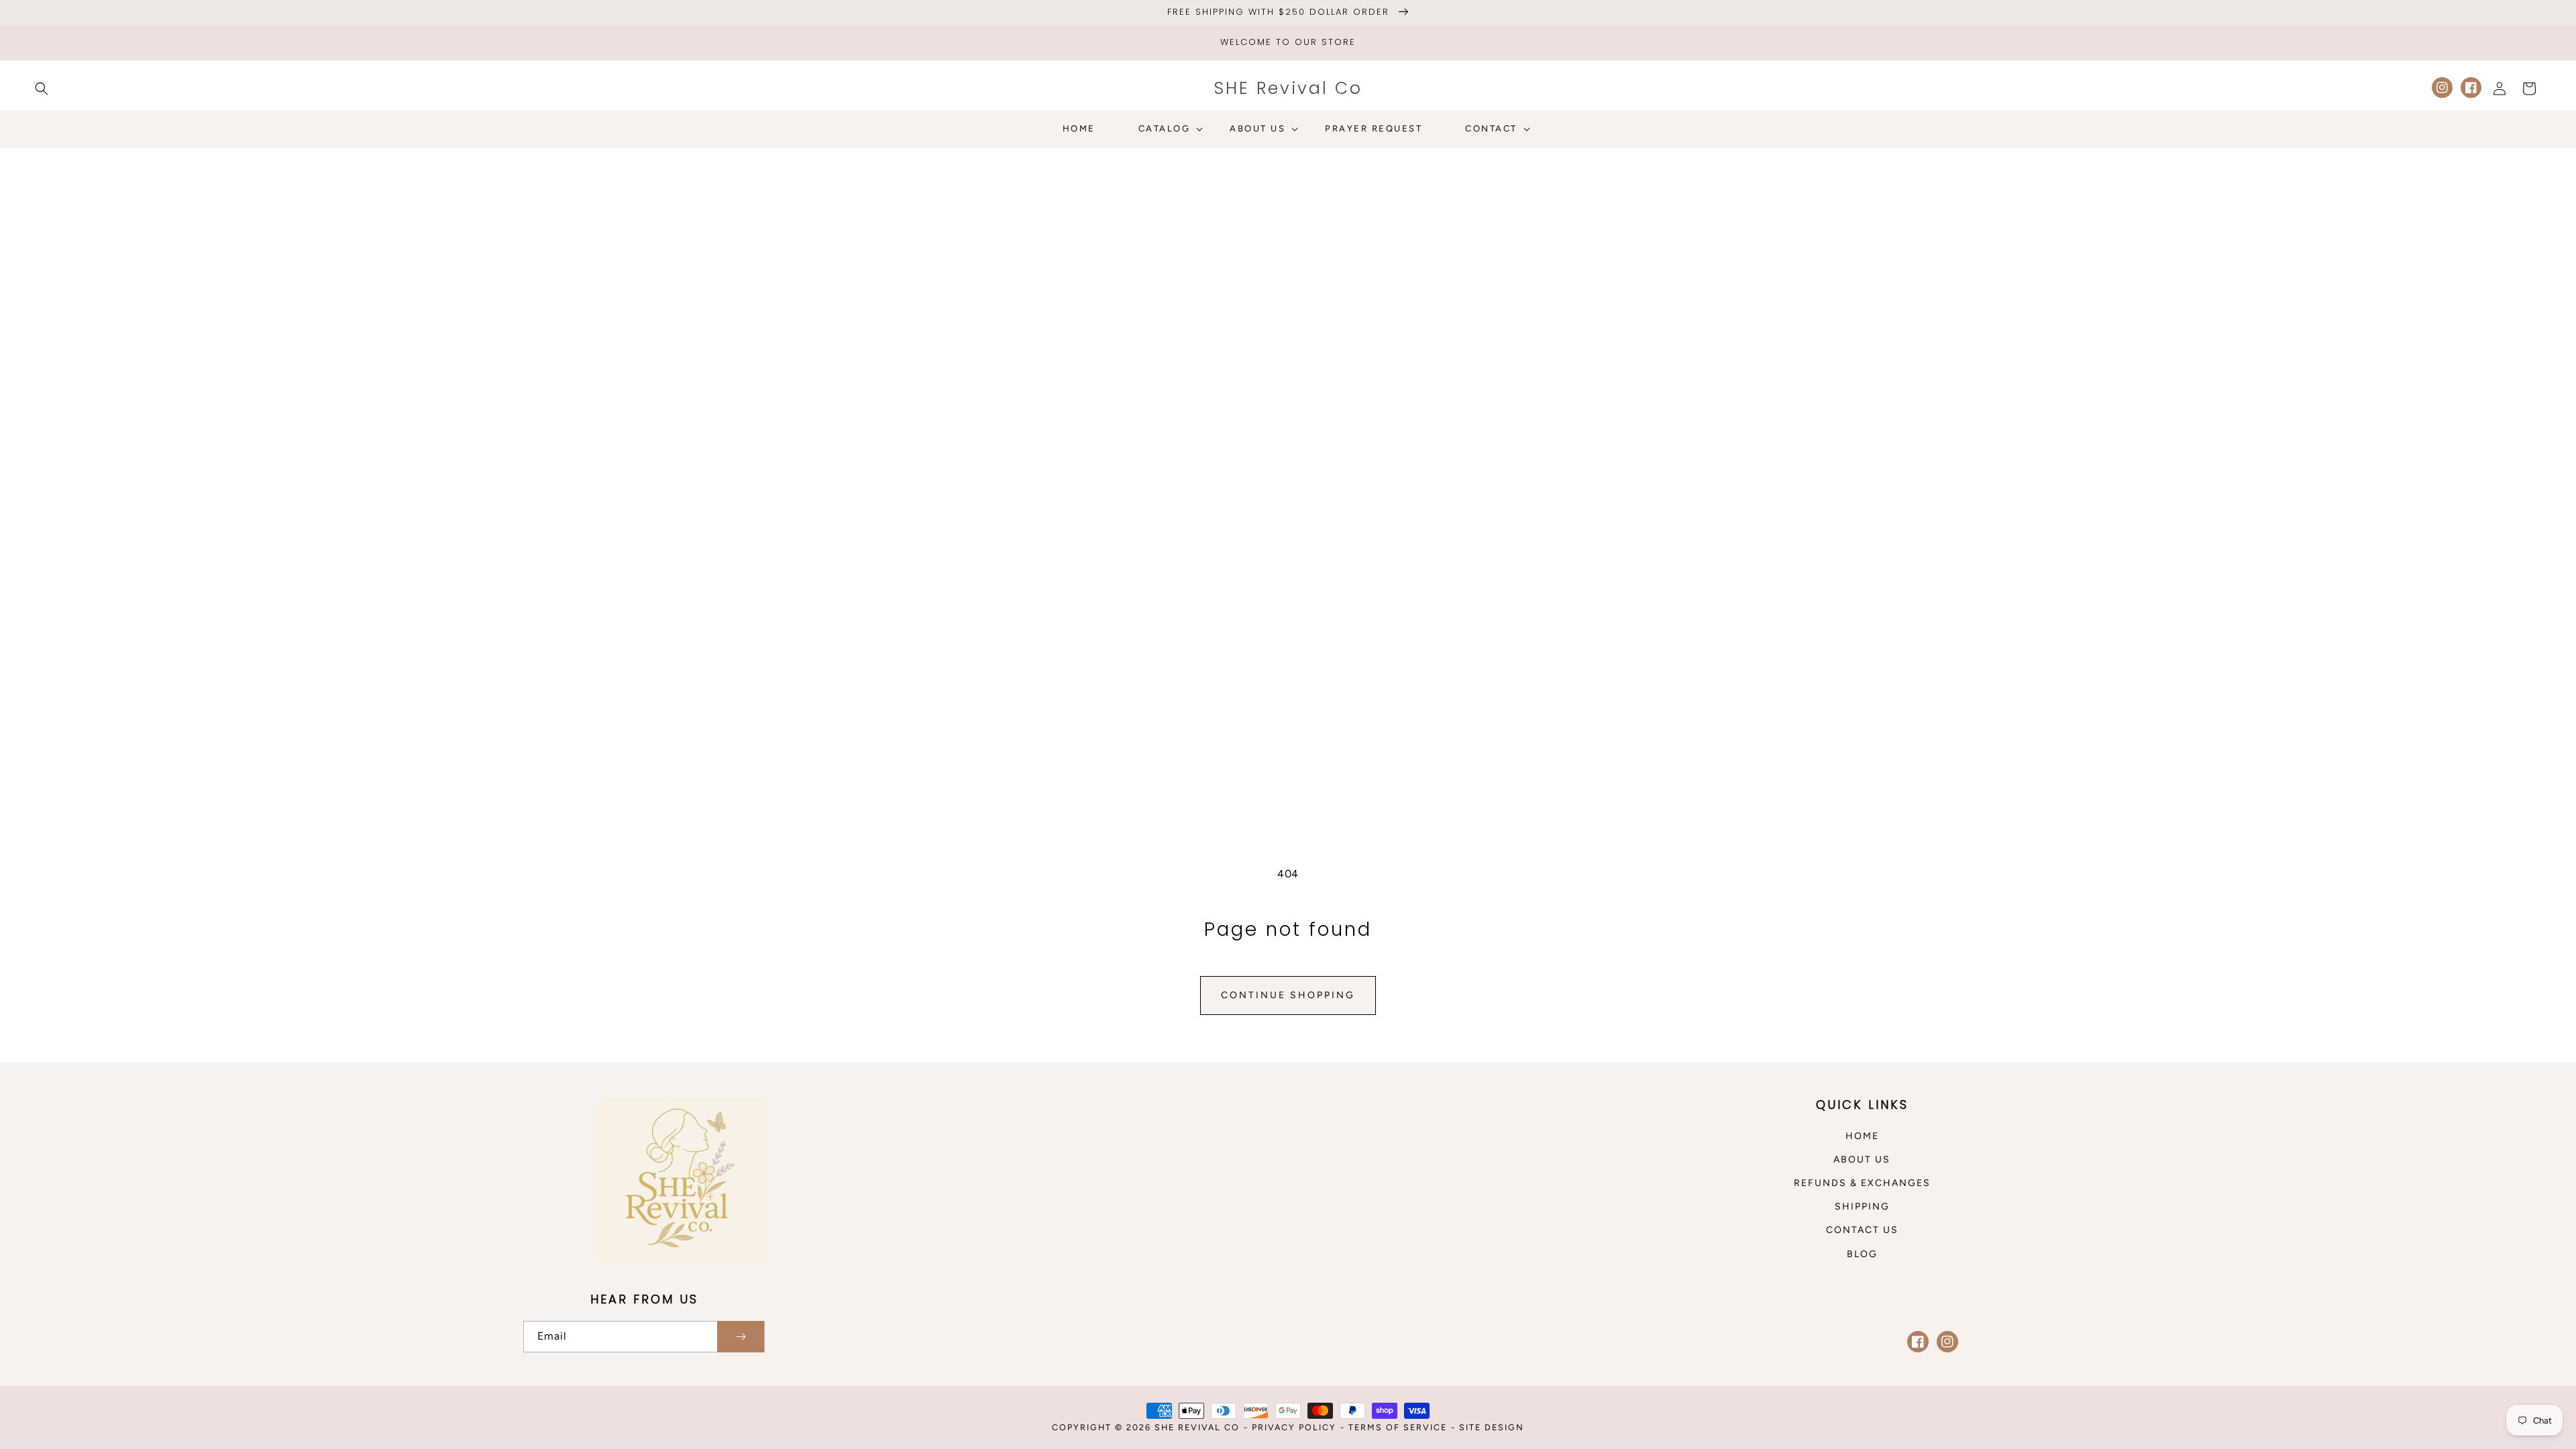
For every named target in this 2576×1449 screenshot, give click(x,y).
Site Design (1492, 1427)
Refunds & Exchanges (1862, 1183)
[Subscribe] (741, 1337)
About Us (1862, 1160)
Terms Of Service (1398, 1427)
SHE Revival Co (1197, 1427)
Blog (1862, 1254)
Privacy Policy (1294, 1427)
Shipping (1862, 1206)
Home (1862, 1136)
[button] (42, 89)
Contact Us (1862, 1230)
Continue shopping (1288, 995)
